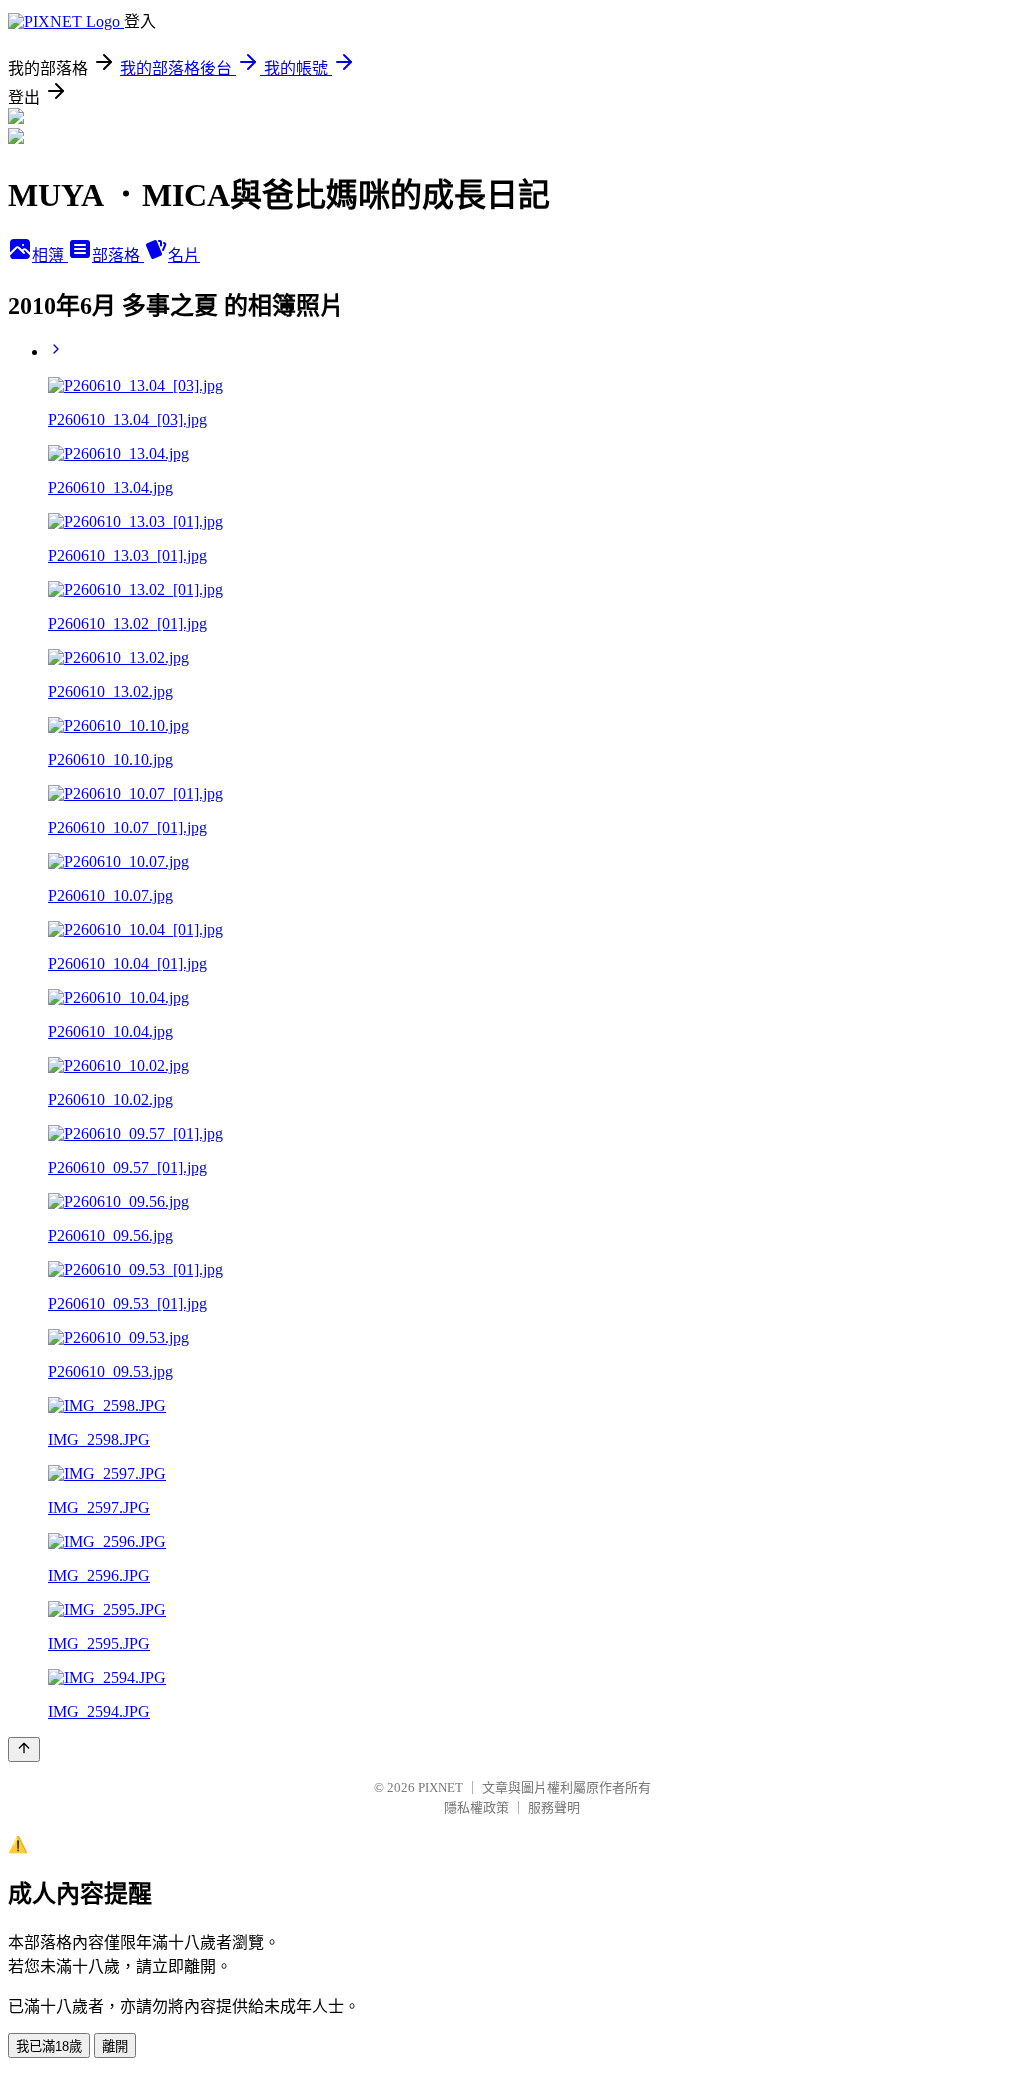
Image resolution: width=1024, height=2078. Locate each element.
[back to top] (24, 1749)
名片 (184, 255)
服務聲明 (554, 1807)
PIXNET (440, 1787)
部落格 (118, 255)
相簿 (50, 255)
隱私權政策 (476, 1807)
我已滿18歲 (49, 2046)
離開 (115, 2046)
